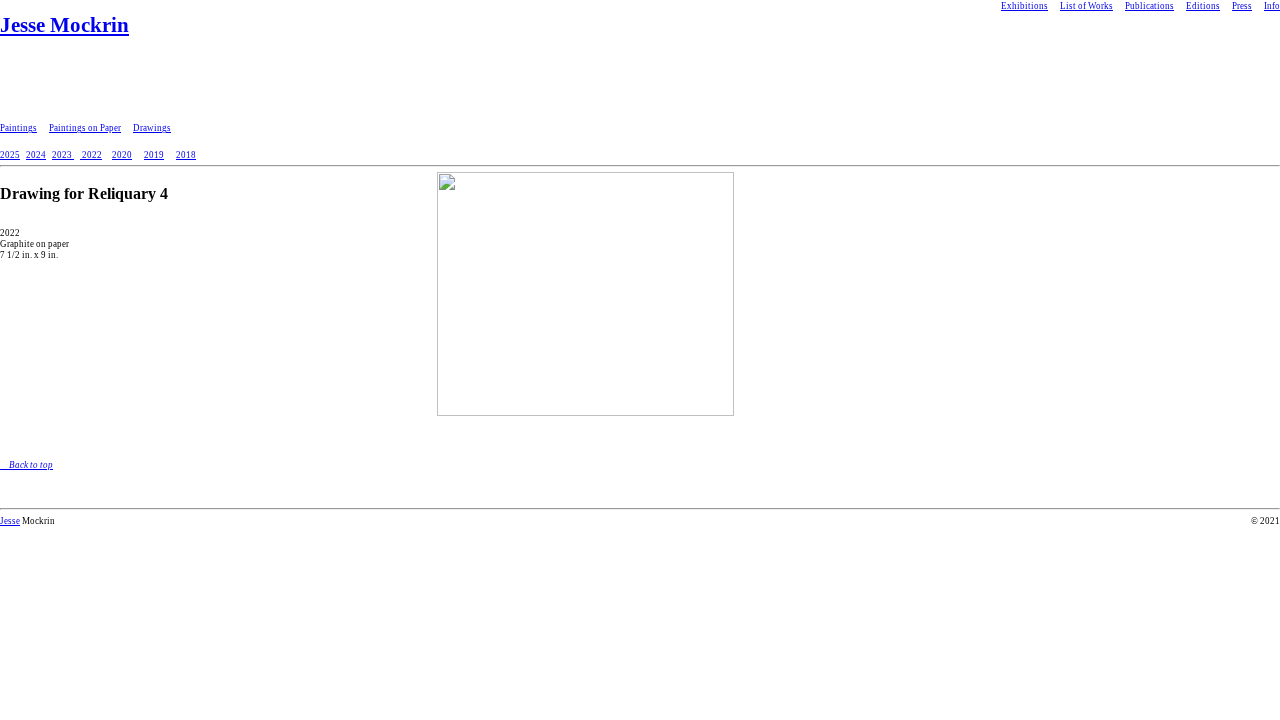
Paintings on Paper (85, 128)
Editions (1203, 6)
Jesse (10, 521)
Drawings (152, 128)
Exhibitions (1024, 6)
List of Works (1086, 6)
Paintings (18, 128)
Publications (1149, 6)
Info (1272, 6)
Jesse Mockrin (64, 25)
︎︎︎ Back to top (26, 465)
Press (1242, 6)
